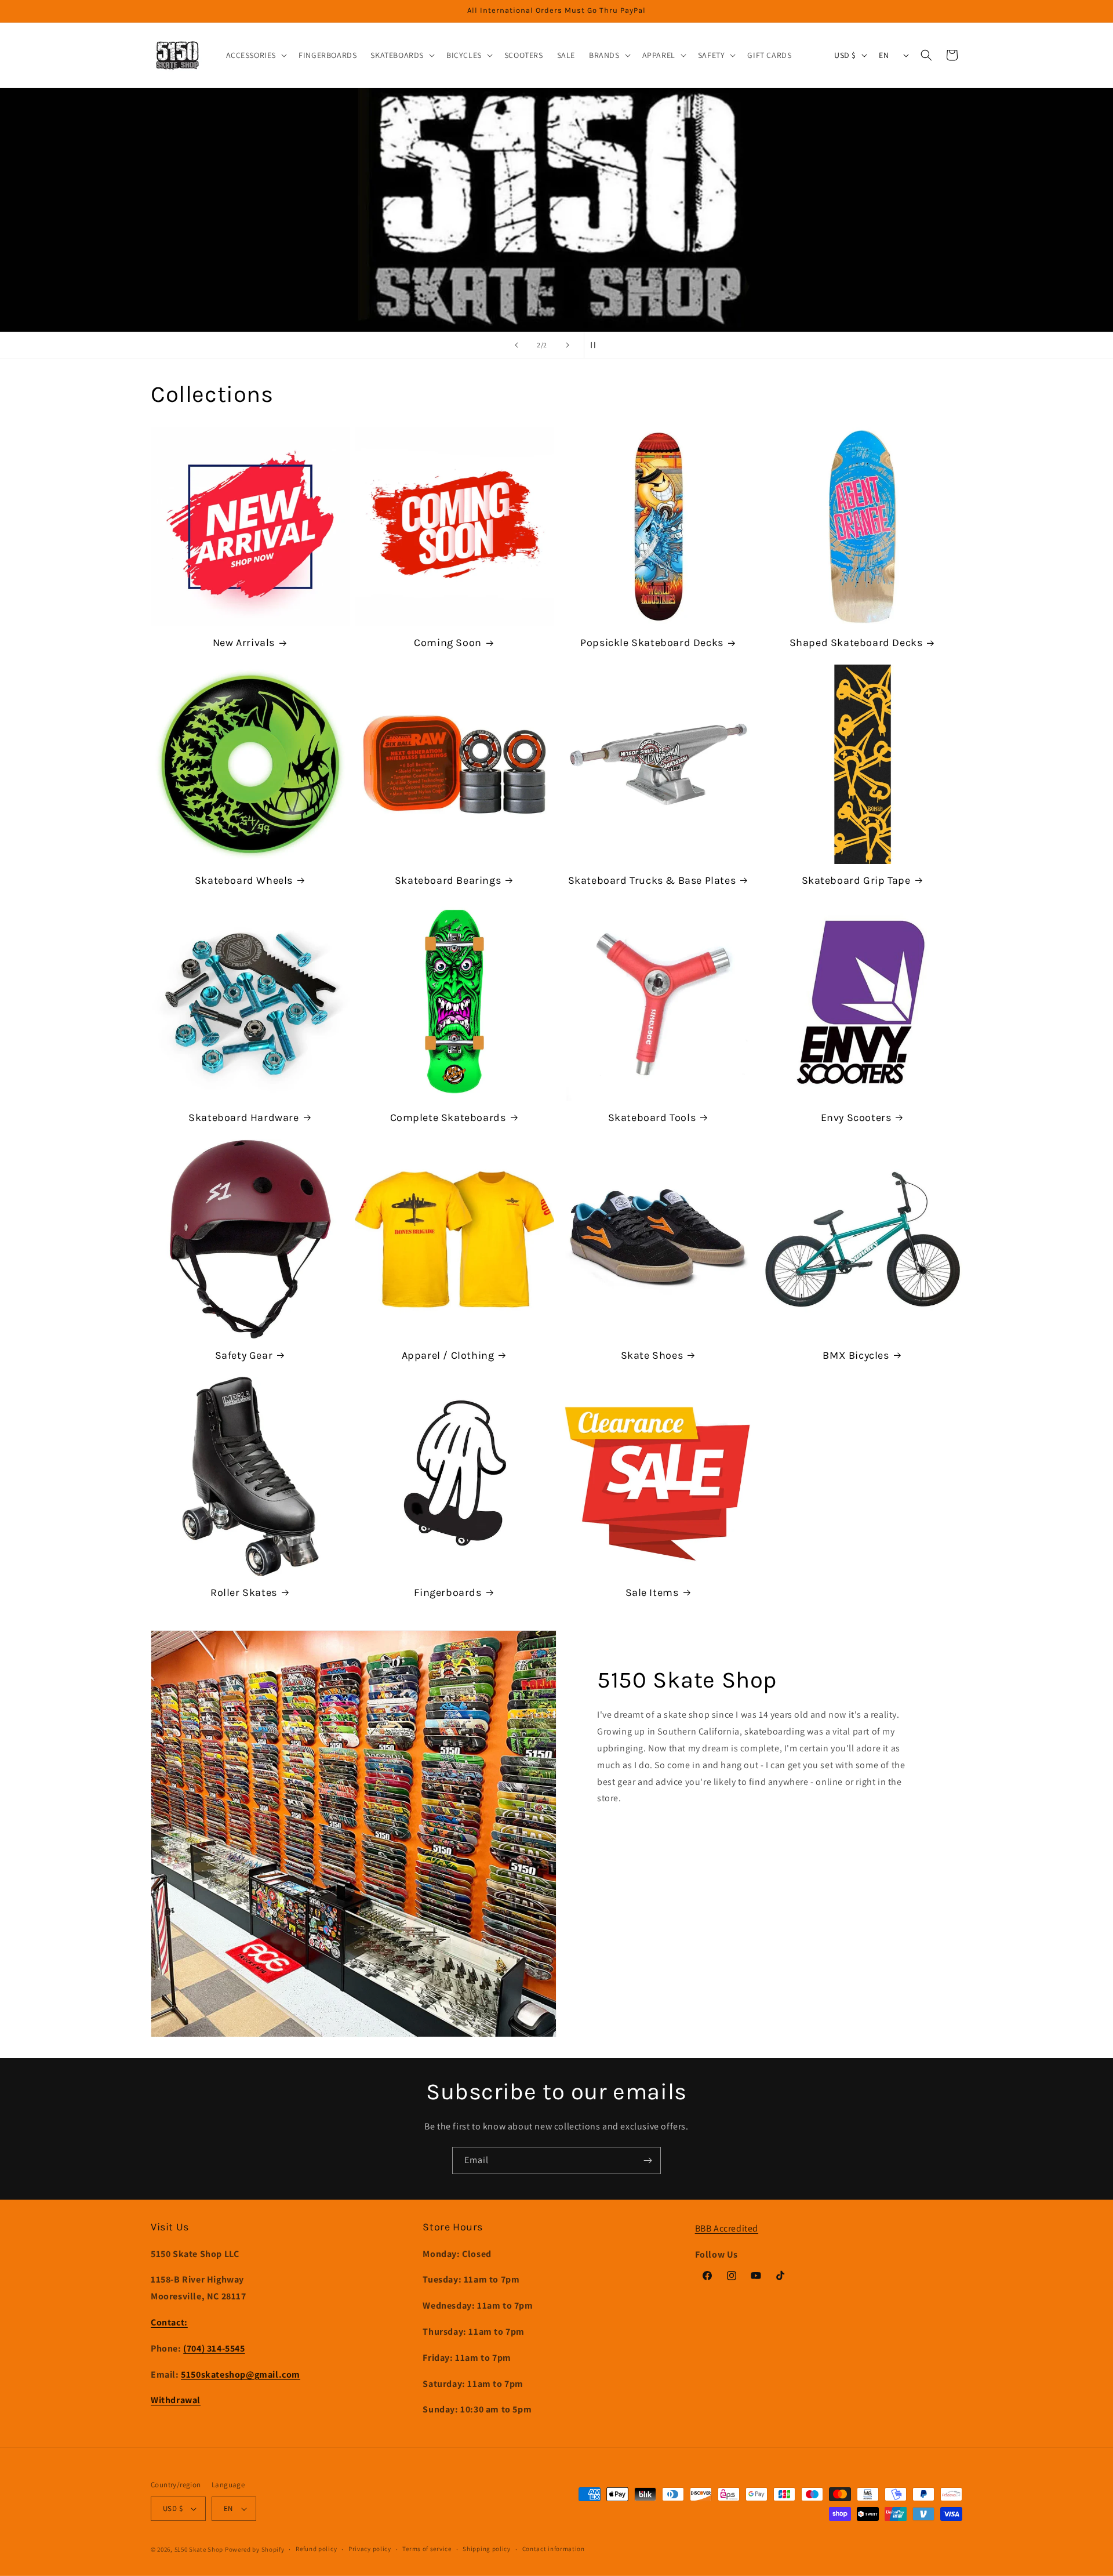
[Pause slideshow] (596, 345)
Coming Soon (448, 643)
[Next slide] (568, 345)
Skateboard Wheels (244, 880)
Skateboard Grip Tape (856, 880)
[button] (256, 55)
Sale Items (652, 1592)
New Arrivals (244, 643)
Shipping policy (487, 2549)
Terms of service (427, 2549)
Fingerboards (448, 1592)
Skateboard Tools (652, 1118)
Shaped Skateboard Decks (856, 643)
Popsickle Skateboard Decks (652, 643)
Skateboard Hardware (243, 1118)
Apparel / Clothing (448, 1355)
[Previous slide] (517, 345)
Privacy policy (370, 2549)
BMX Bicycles (856, 1355)
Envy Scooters (856, 1118)
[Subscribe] (648, 2160)
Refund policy (316, 2549)
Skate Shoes (652, 1355)
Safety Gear (244, 1355)
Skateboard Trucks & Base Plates (652, 880)
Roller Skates (244, 1592)
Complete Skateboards (448, 1118)
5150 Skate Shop (199, 2549)
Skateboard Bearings (448, 880)
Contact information (554, 2549)
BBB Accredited (727, 2228)
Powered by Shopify (255, 2549)
